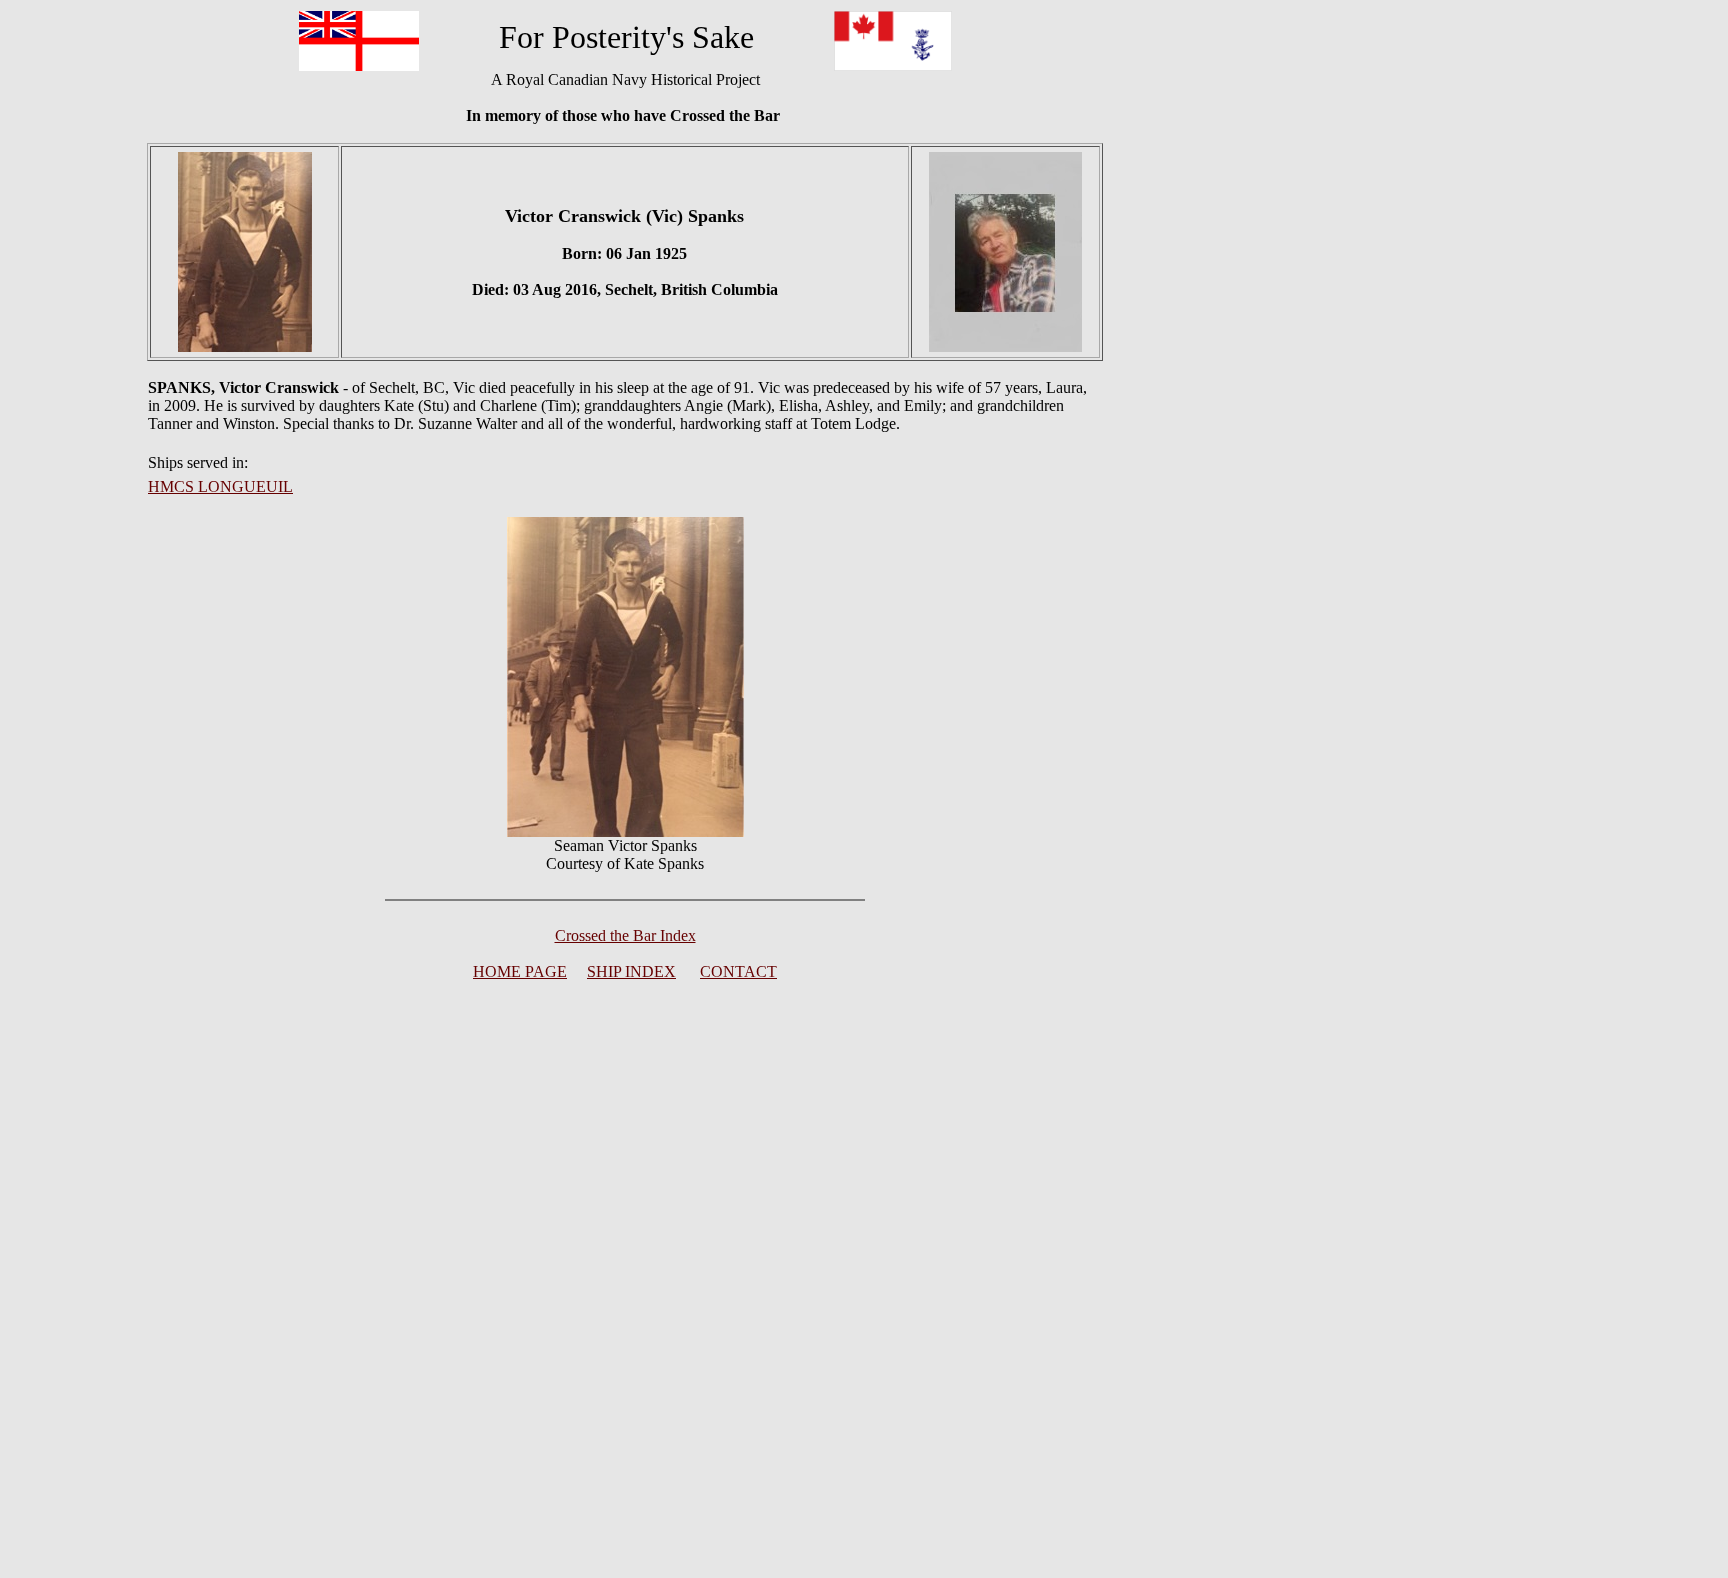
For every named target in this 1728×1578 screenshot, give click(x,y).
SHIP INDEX (631, 971)
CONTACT (738, 971)
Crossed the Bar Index (625, 935)
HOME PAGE (520, 971)
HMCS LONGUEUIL (220, 486)
